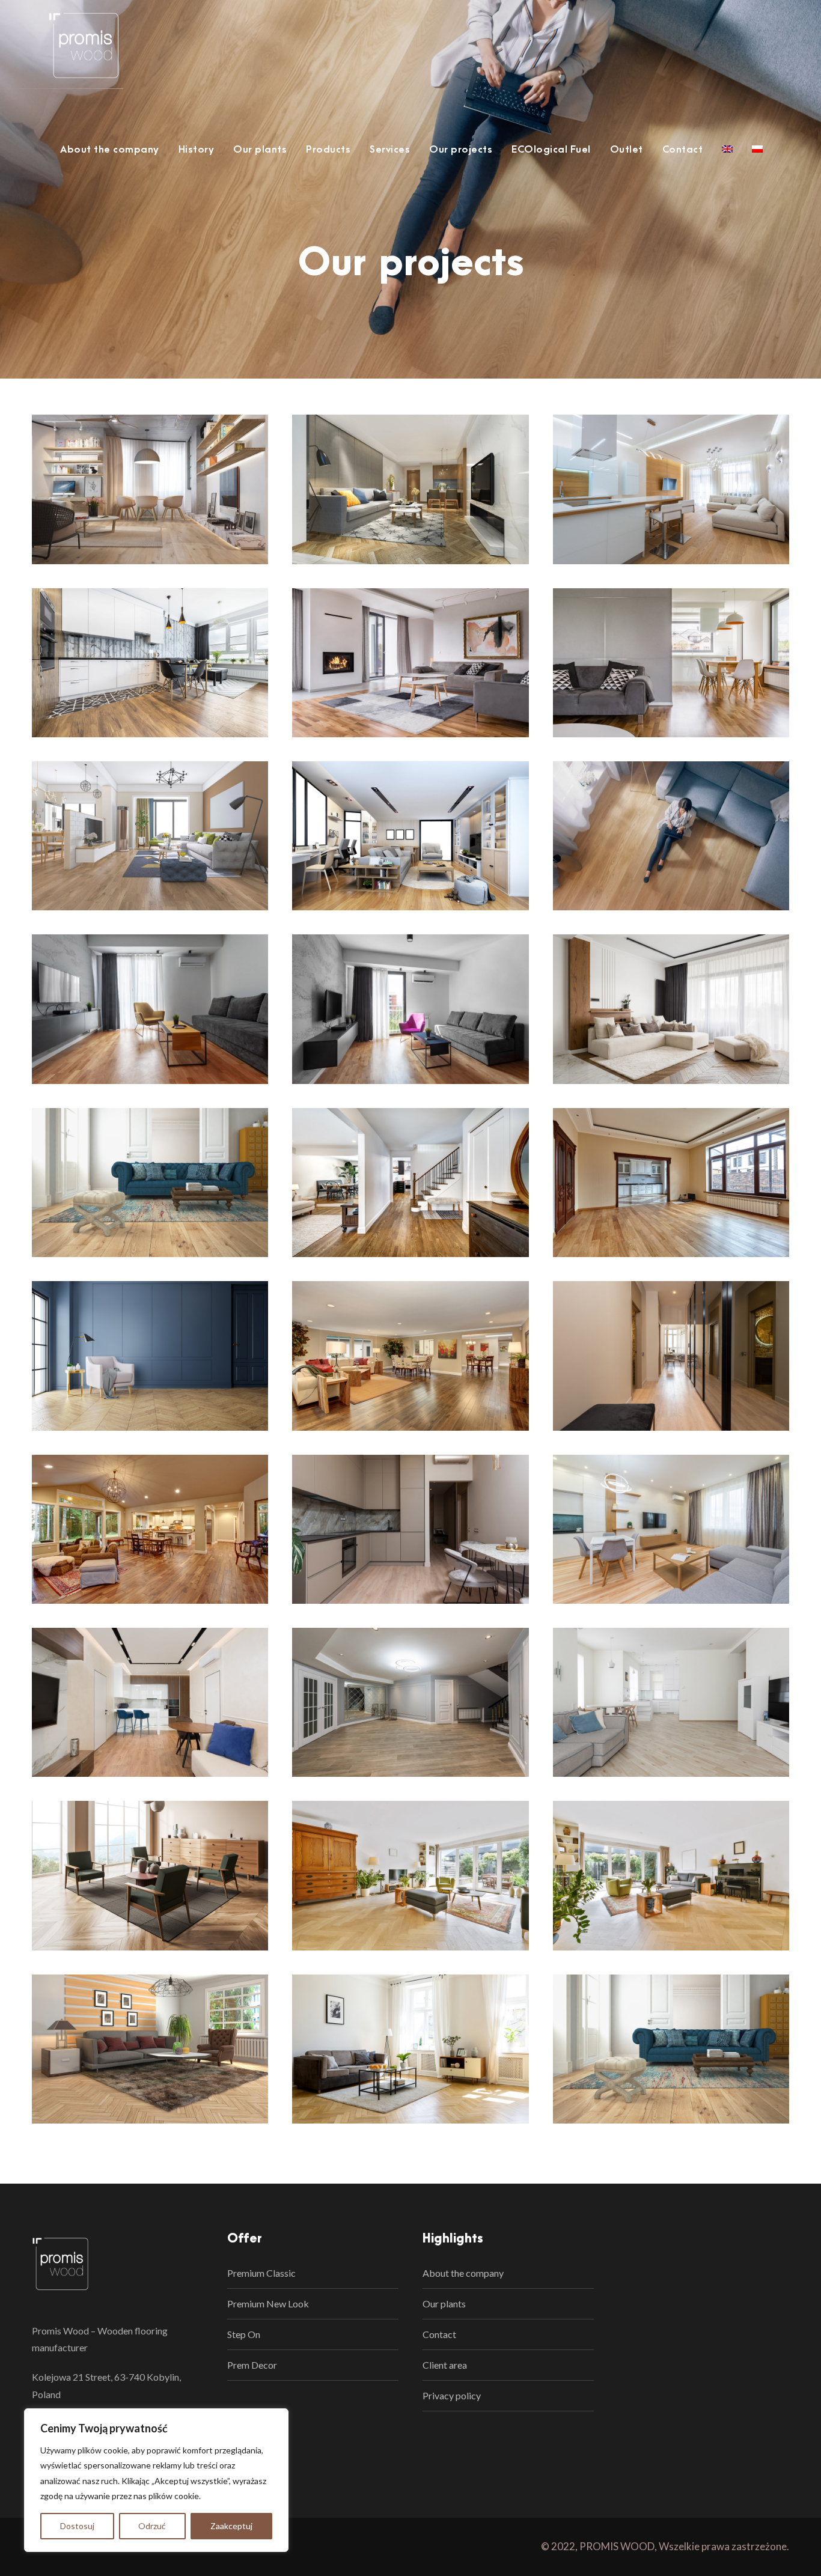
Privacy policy (452, 2395)
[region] (156, 2480)
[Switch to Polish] (757, 156)
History (197, 150)
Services (390, 150)
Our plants (260, 150)
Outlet (627, 150)
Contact (683, 150)
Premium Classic (261, 2273)
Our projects (461, 150)
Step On (244, 2334)
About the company (110, 150)
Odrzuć (152, 2526)
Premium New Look (268, 2303)
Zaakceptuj (231, 2526)
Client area (445, 2365)
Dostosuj (77, 2526)
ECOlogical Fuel (551, 150)
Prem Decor (252, 2365)
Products (328, 150)
